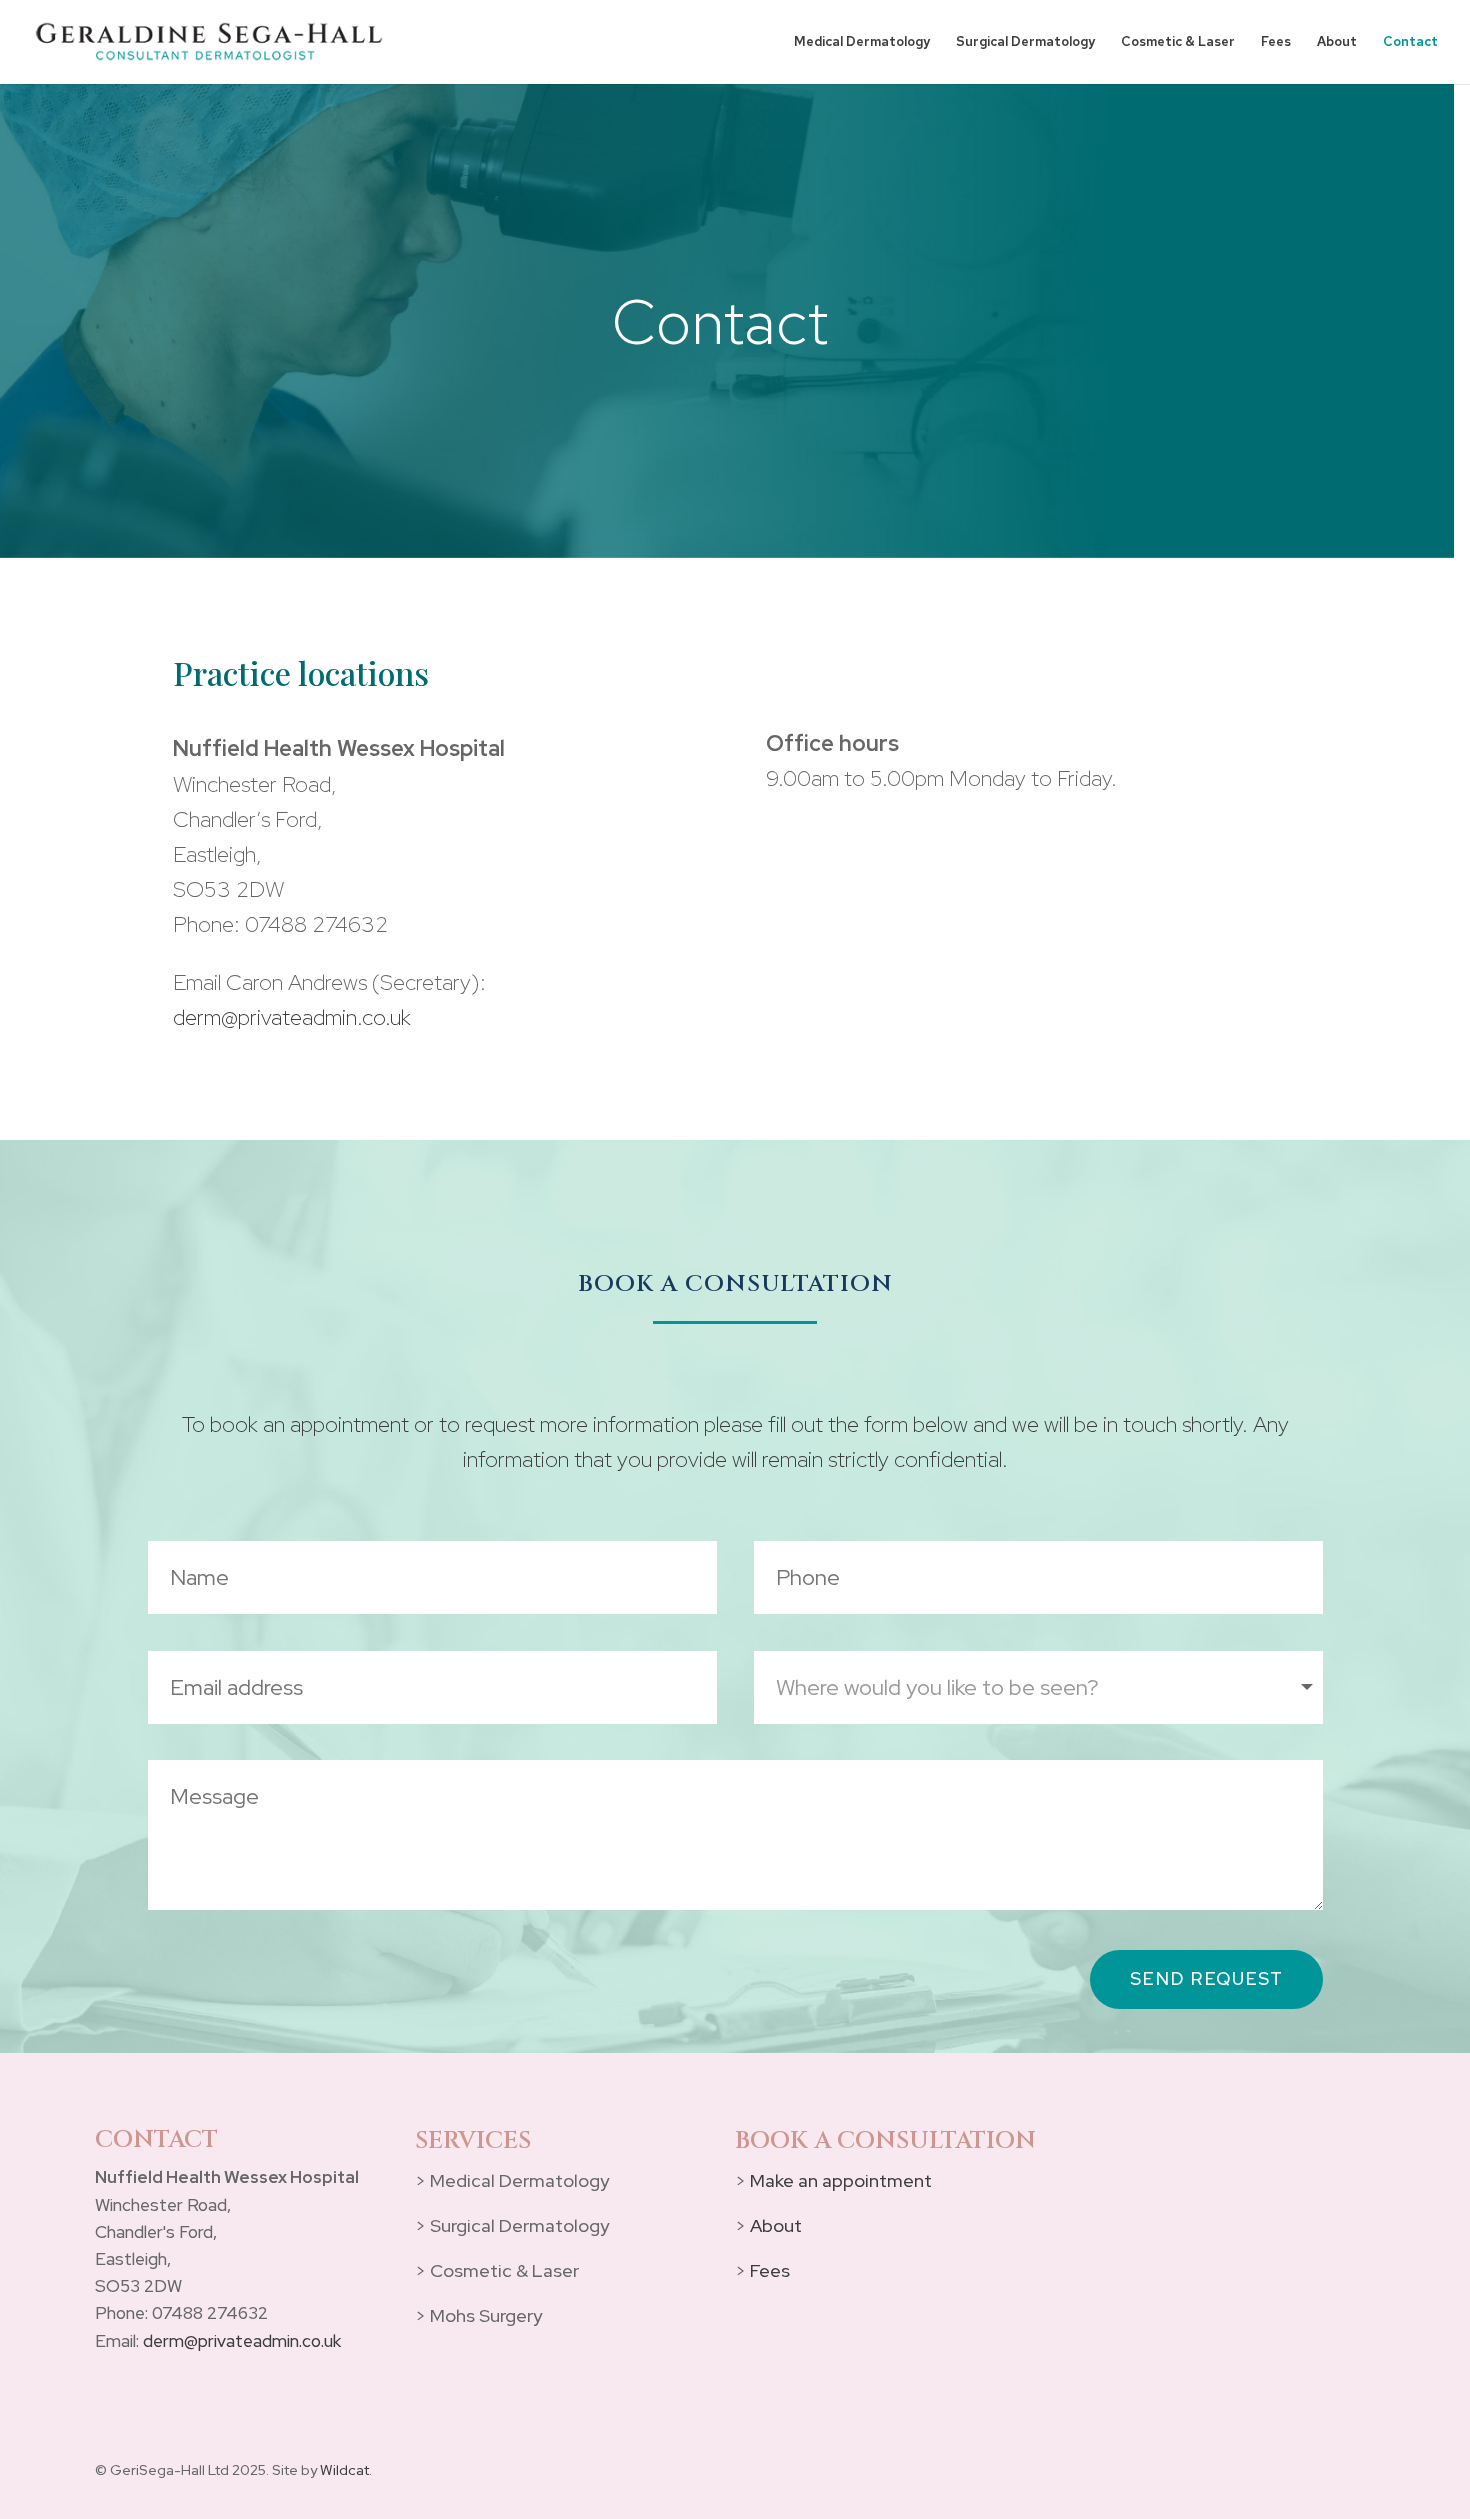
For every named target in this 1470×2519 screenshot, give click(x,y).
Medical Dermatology (862, 42)
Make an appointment (841, 2180)
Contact (1410, 42)
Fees (1276, 42)
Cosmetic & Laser (1178, 42)
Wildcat (344, 2470)
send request (1206, 1978)
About (1337, 42)
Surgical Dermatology (1025, 42)
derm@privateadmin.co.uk (292, 1017)
